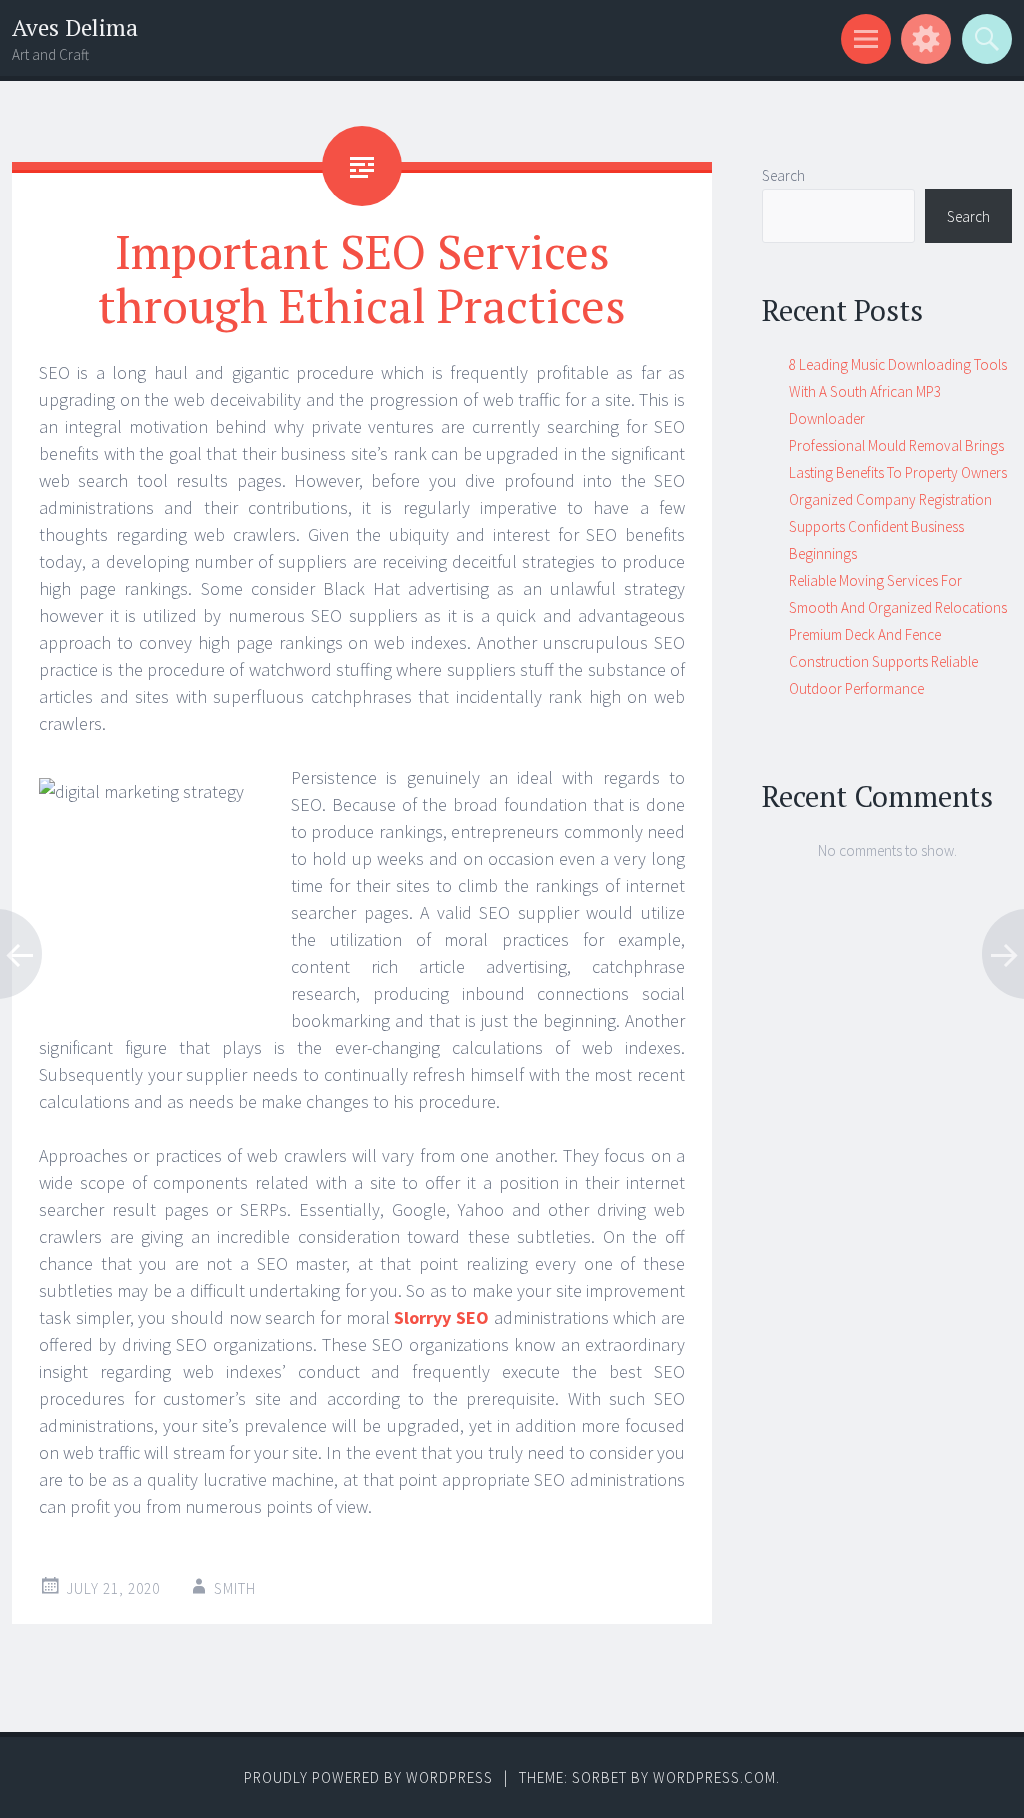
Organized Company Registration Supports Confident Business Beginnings (890, 526)
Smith (235, 1588)
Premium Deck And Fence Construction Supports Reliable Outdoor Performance (883, 661)
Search (783, 175)
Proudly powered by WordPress (368, 1777)
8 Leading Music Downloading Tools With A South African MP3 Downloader (898, 391)
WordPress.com (714, 1777)
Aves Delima (75, 27)
